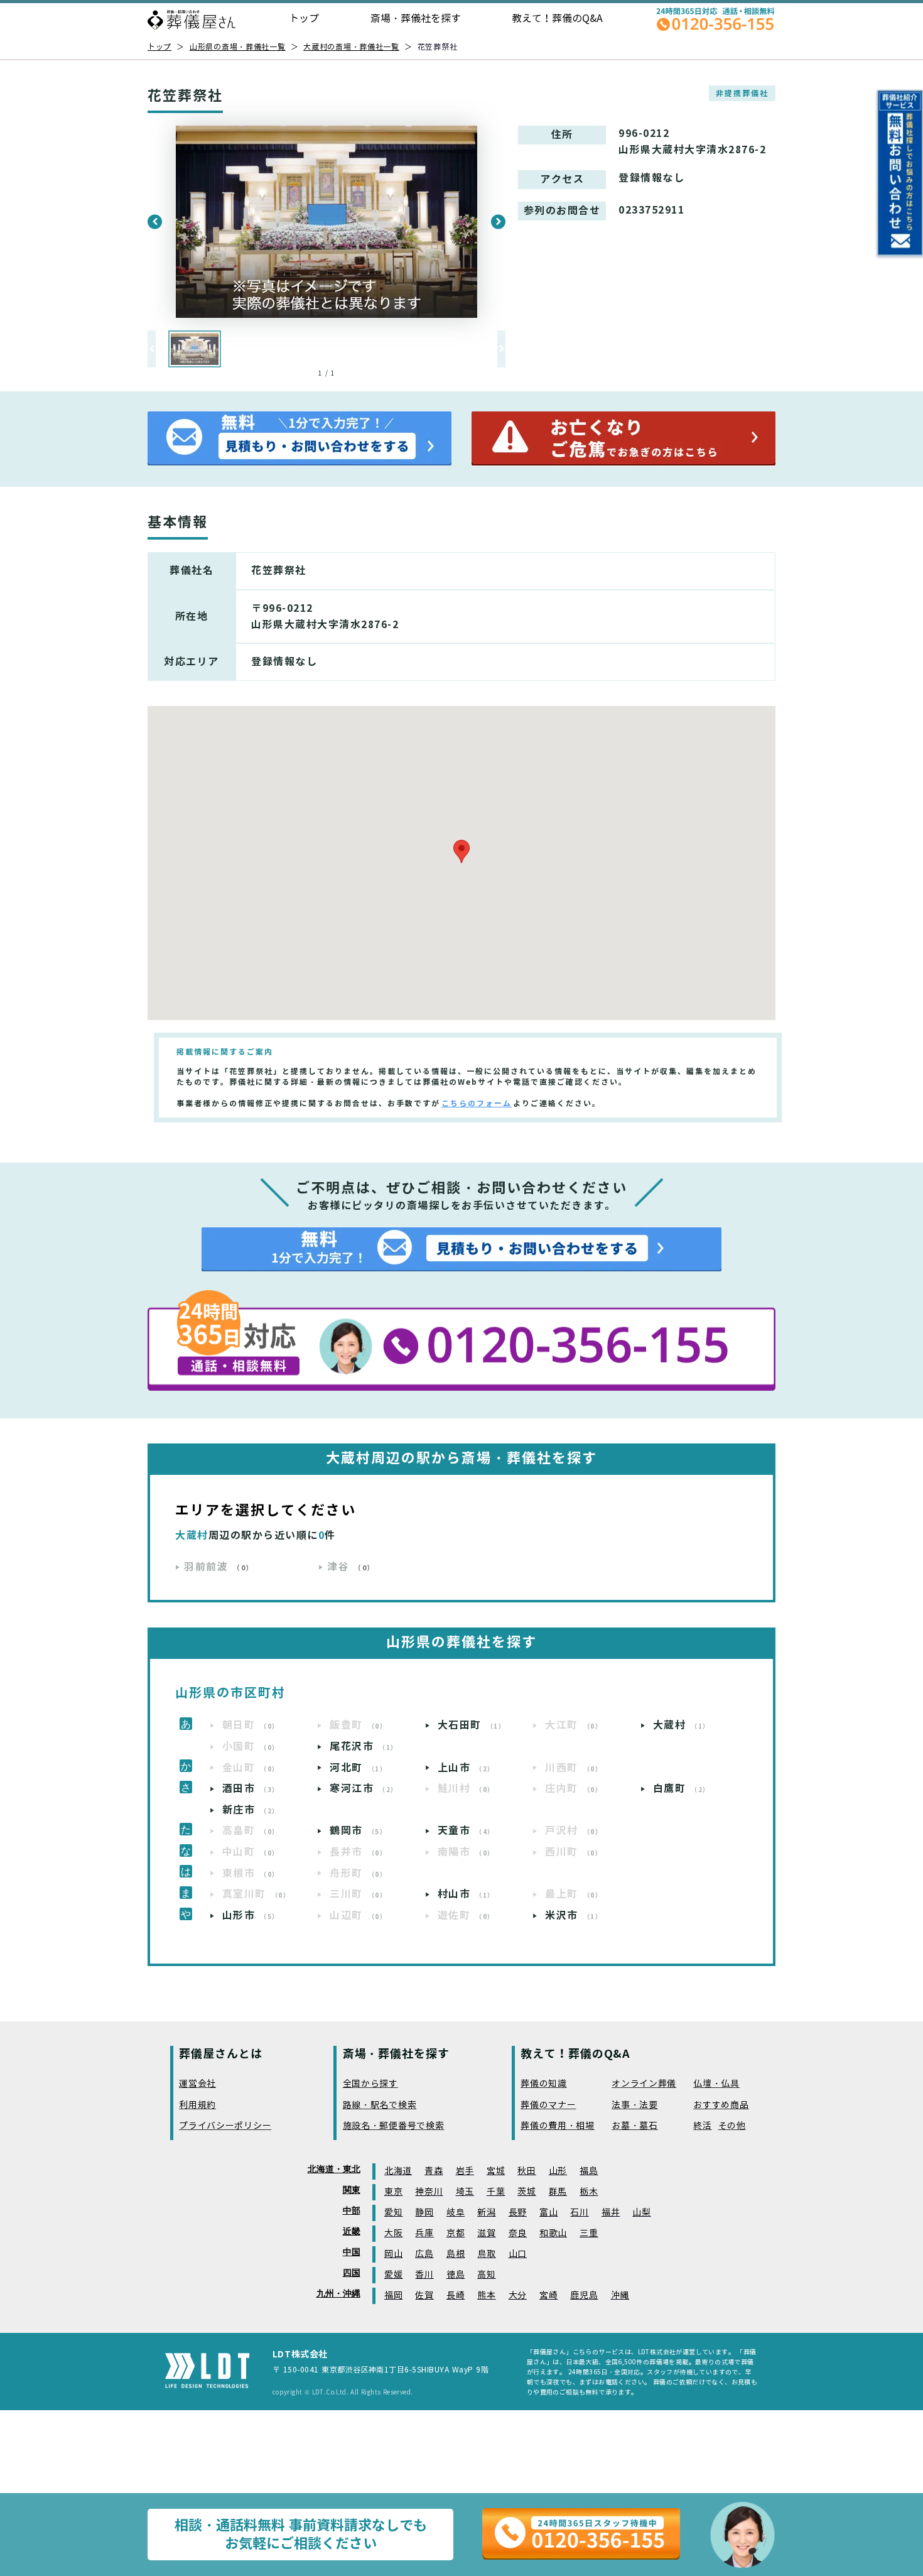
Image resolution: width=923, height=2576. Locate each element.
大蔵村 (682, 1725)
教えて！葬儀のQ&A (557, 19)
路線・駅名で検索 (380, 2105)
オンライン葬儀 (644, 2084)
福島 (589, 2171)
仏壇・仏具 (716, 2084)
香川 (424, 2275)
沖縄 (620, 2296)
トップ (304, 19)
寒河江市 (364, 1789)
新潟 (486, 2213)
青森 (434, 2171)
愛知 (393, 2213)
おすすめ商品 (721, 2105)
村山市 (466, 1894)
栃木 (589, 2192)
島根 (456, 2254)
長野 (518, 2213)
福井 (611, 2213)
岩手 (465, 2171)
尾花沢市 (364, 1747)
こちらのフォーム (477, 1103)
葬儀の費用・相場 (558, 2126)
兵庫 (424, 2233)
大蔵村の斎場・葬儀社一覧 (351, 47)
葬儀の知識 (544, 2084)
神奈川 (429, 2192)
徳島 (456, 2275)
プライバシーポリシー (225, 2126)
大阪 (393, 2233)
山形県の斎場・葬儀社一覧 (238, 47)
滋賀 (486, 2233)
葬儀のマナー (548, 2105)
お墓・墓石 (635, 2126)
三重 (589, 2233)
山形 (558, 2171)
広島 (424, 2254)
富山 (548, 2213)
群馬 (558, 2192)
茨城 (526, 2192)
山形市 (251, 1916)
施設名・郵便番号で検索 (394, 2126)
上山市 (466, 1768)
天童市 (466, 1831)
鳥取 (486, 2254)
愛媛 (393, 2275)
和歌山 (553, 2233)
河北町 (358, 1768)
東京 (393, 2192)
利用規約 (197, 2105)
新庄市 (251, 1810)
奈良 (518, 2233)
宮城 (496, 2171)
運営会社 (197, 2084)
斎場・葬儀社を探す (416, 19)
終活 (702, 2126)
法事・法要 (635, 2105)
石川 (579, 2213)
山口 (518, 2254)
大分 (518, 2296)
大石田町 (472, 1725)
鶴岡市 (358, 1831)
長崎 (456, 2296)
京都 (456, 2233)
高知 (486, 2275)
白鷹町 (682, 1789)
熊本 (486, 2296)
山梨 (641, 2213)
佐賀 (424, 2296)
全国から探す (370, 2084)
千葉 (496, 2192)
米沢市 (574, 1916)
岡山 (393, 2254)
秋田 (526, 2171)
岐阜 (456, 2213)
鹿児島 (584, 2296)
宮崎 (548, 2296)
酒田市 (251, 1789)
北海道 (398, 2171)
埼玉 (465, 2192)
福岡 (393, 2296)
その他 (732, 2126)
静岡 (424, 2213)
